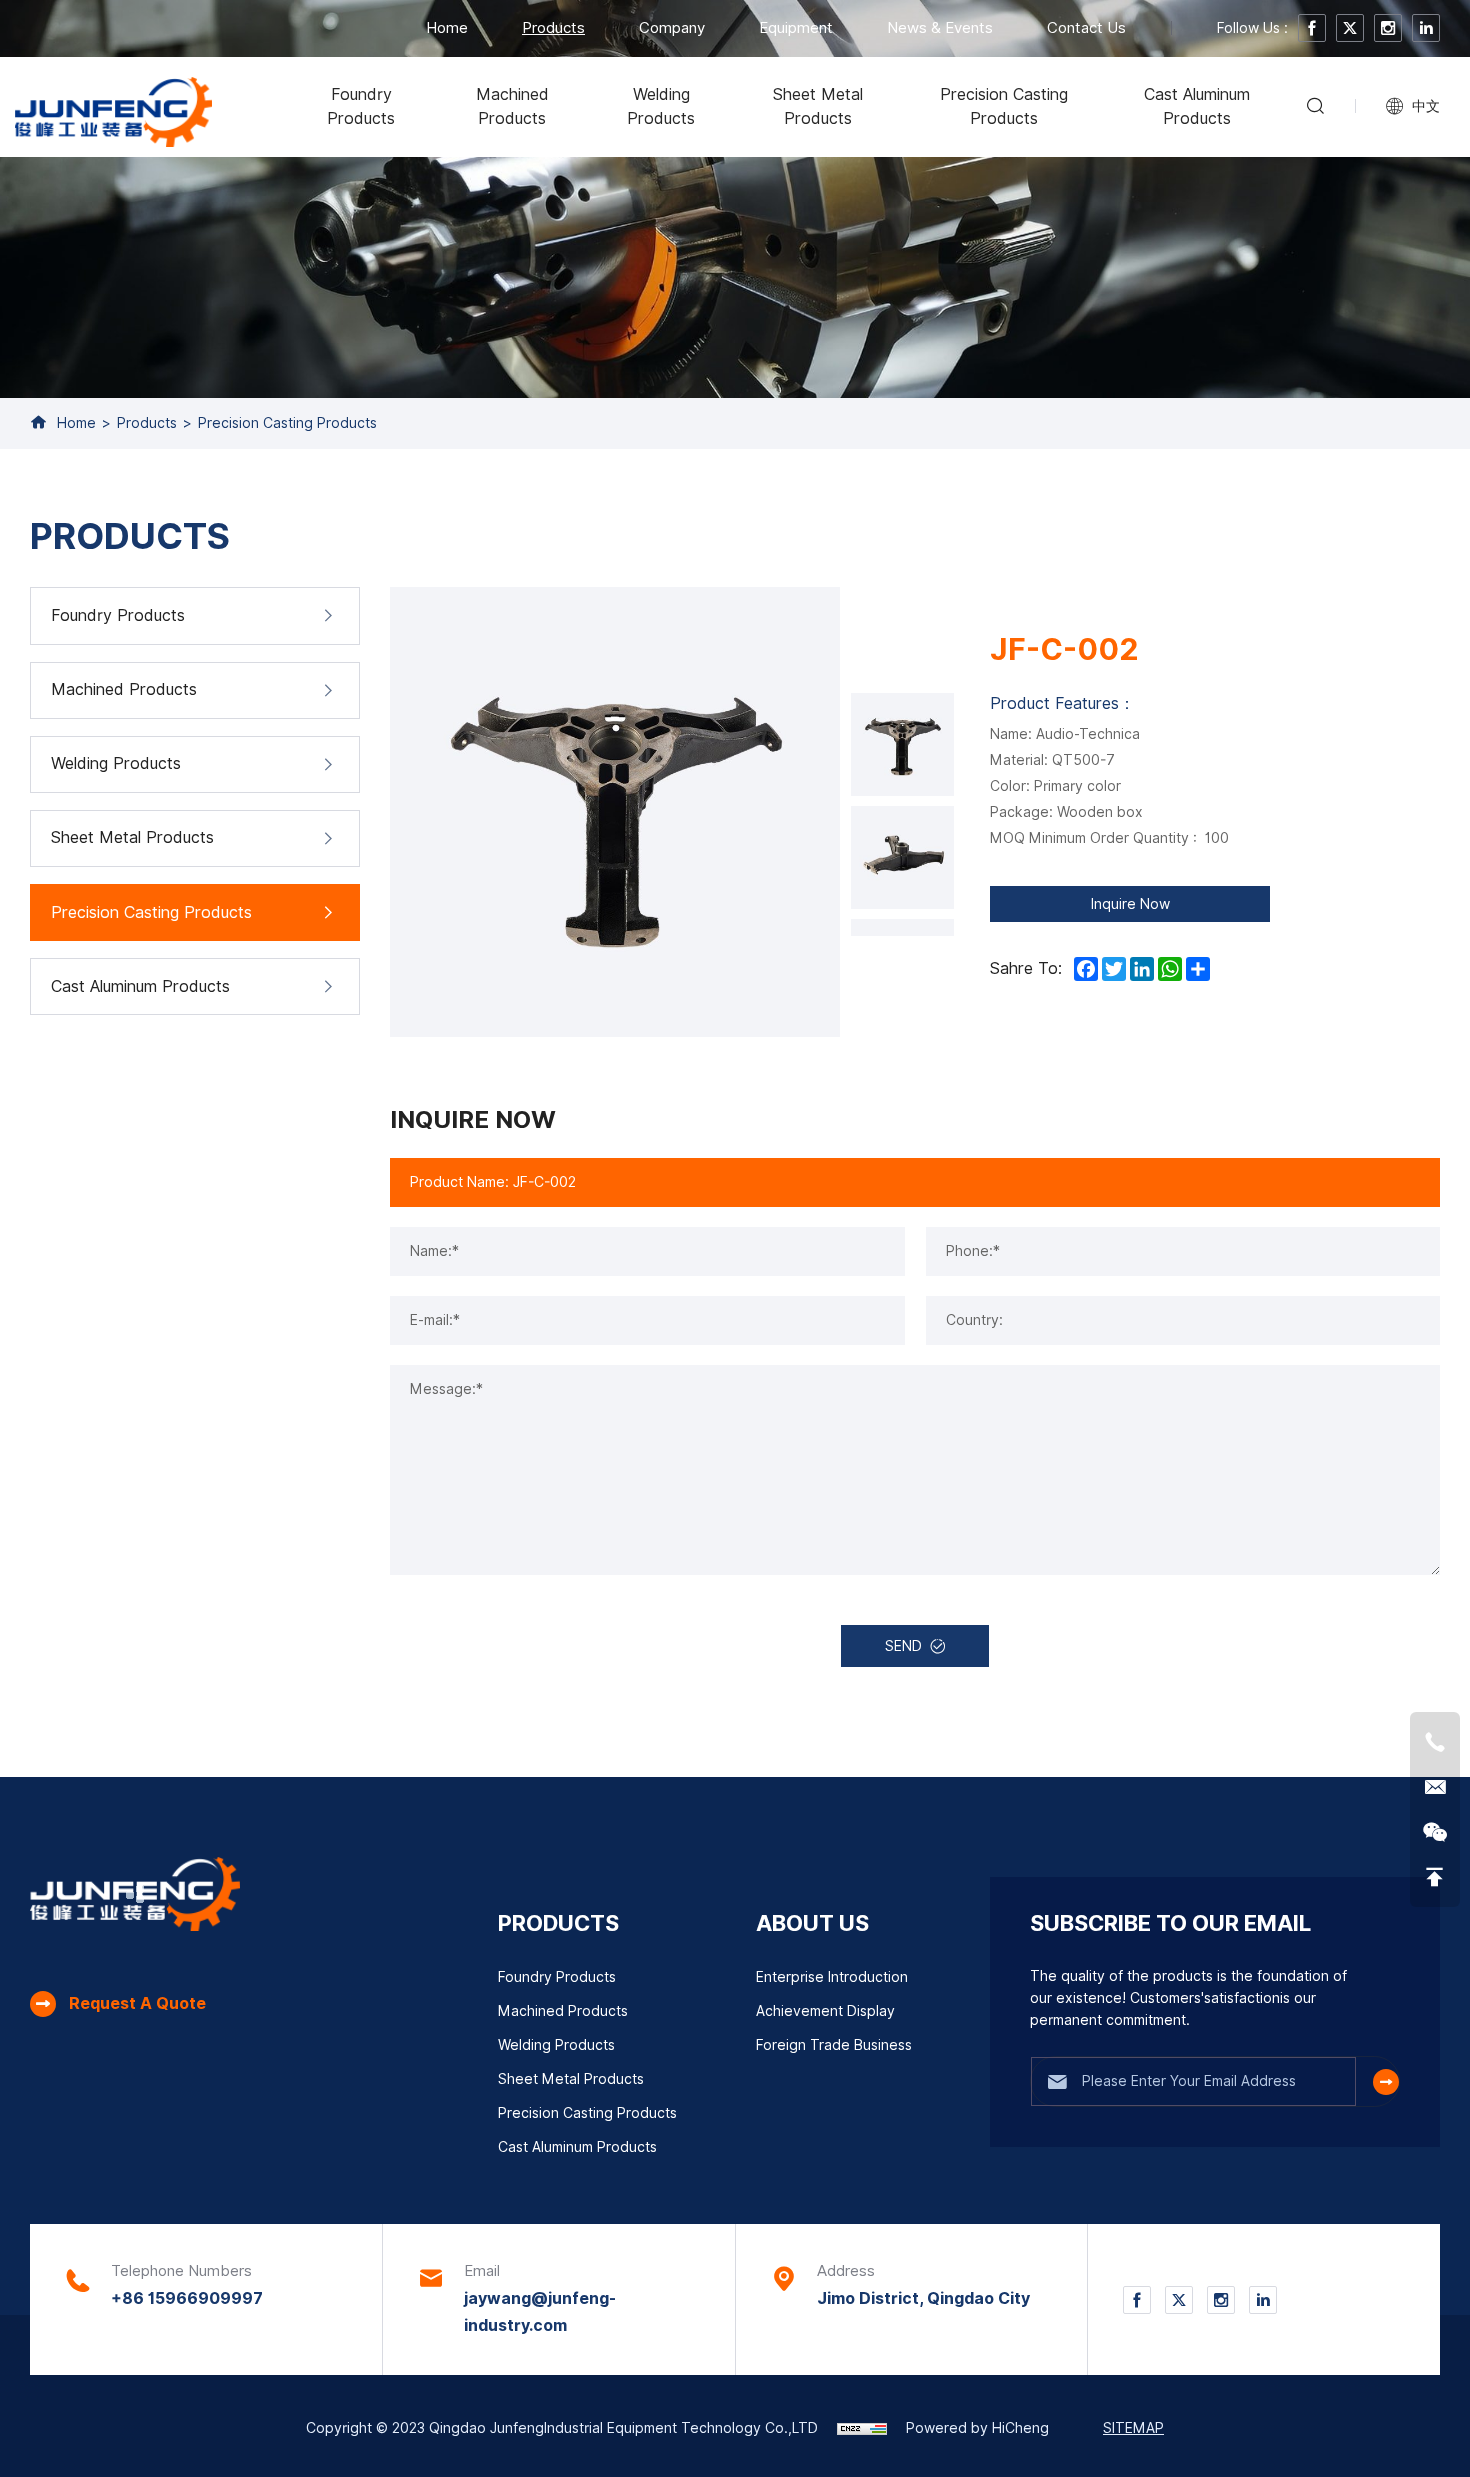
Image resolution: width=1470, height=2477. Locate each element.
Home (447, 28)
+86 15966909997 (187, 2298)
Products (553, 28)
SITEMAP (1133, 2428)
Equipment (796, 28)
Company (672, 28)
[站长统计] (862, 2428)
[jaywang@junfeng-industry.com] (1435, 1787)
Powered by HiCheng (977, 2428)
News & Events (940, 28)
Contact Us (1086, 28)
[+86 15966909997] (1435, 1742)
